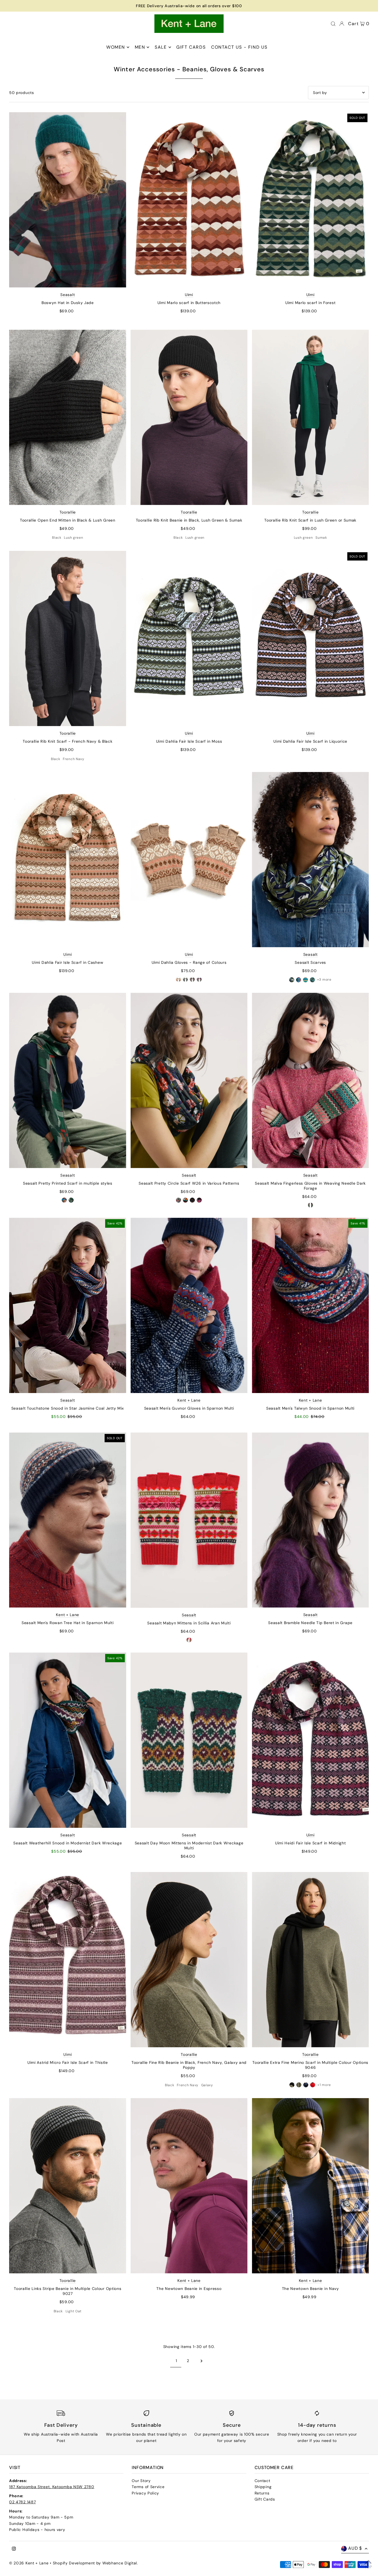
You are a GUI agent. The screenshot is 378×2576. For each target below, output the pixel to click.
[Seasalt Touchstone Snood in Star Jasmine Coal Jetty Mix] (68, 1305)
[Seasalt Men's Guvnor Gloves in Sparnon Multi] (189, 1305)
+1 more (324, 2085)
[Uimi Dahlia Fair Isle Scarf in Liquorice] (310, 638)
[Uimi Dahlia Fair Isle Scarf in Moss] (189, 638)
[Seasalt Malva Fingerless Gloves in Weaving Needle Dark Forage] (310, 1080)
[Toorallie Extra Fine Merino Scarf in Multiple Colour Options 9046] (310, 1960)
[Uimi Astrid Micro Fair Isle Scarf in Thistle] (68, 1960)
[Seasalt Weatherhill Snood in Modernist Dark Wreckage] (68, 1740)
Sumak (321, 538)
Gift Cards (265, 2499)
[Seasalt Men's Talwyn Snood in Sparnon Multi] (310, 1305)
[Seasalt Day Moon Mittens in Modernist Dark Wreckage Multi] (189, 1740)
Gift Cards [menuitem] (191, 47)
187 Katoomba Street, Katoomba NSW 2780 (52, 2487)
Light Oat (74, 2311)
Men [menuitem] (140, 47)
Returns (262, 2493)
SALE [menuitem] (161, 47)
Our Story (141, 2481)
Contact (262, 2481)
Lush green (73, 538)
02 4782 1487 (22, 2502)
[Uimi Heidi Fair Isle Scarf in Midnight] (310, 1740)
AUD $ (355, 2548)
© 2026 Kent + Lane (29, 2563)
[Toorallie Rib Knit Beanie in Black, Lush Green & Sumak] (189, 417)
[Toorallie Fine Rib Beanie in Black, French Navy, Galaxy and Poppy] (189, 1960)
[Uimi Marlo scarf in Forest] (310, 200)
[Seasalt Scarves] (310, 860)
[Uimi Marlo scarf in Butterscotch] (189, 200)
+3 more (324, 980)
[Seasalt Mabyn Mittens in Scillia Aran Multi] (189, 1520)
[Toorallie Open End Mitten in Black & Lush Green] (68, 417)
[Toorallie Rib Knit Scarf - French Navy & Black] (68, 638)
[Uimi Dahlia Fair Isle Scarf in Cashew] (68, 860)
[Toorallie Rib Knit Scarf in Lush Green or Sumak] (310, 417)
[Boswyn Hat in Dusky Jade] (68, 200)
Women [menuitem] (116, 47)
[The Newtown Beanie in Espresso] (189, 2186)
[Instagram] (14, 2549)
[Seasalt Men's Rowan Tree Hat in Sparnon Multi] (68, 1520)
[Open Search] (333, 24)
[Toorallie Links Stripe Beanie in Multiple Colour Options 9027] (68, 2186)
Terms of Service (148, 2487)
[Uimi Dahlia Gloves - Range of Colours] (189, 860)
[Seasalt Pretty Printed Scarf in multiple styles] (68, 1080)
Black (57, 538)
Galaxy (207, 2085)
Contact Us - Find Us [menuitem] (239, 47)
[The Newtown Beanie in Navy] (310, 2186)
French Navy (74, 759)
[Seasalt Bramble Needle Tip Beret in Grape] (310, 1520)
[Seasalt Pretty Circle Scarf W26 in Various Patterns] (189, 1080)
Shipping (263, 2487)
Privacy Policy (145, 2493)
